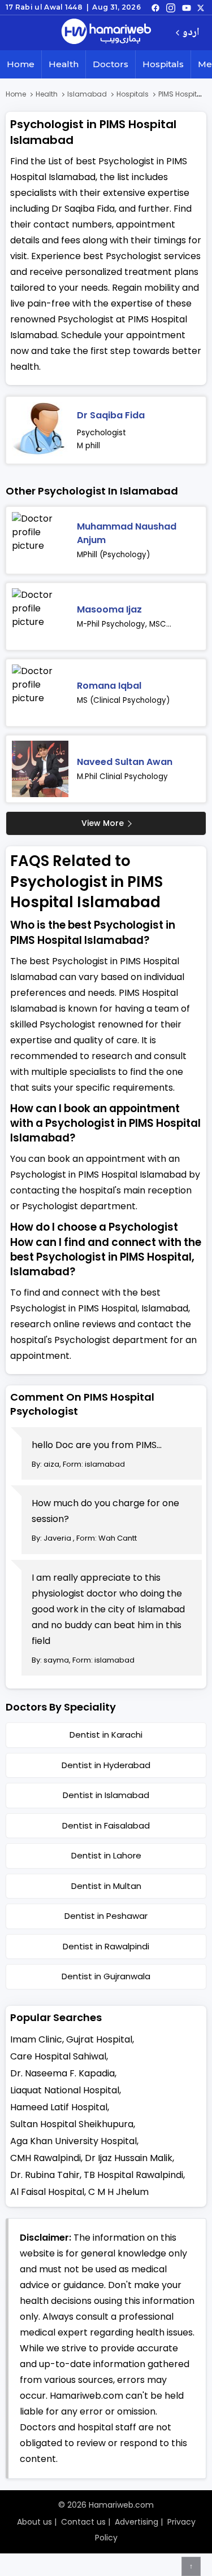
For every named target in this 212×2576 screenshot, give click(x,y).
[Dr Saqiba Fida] (40, 430)
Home (21, 64)
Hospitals (163, 64)
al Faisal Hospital (47, 2192)
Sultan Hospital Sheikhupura (72, 2124)
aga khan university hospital (73, 2141)
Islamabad (87, 94)
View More (103, 823)
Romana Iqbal (109, 686)
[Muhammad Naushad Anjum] (40, 540)
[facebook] (155, 7)
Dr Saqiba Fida (111, 415)
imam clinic (36, 2039)
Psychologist (101, 432)
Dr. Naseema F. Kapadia (62, 2073)
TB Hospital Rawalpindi (133, 2175)
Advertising (137, 2522)
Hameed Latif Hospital (59, 2107)
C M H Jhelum (118, 2192)
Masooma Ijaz (109, 609)
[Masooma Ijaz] (40, 616)
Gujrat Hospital (99, 2039)
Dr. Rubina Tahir (45, 2175)
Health (64, 64)
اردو (191, 33)
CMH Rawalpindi (46, 2158)
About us (34, 2522)
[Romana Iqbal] (40, 693)
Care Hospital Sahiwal (58, 2056)
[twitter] (201, 7)
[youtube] (187, 7)
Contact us (83, 2522)
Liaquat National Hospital (65, 2090)
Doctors (111, 64)
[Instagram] (171, 7)
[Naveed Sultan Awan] (40, 769)
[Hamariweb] (106, 33)
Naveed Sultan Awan (125, 762)
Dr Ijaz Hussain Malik (129, 2158)
